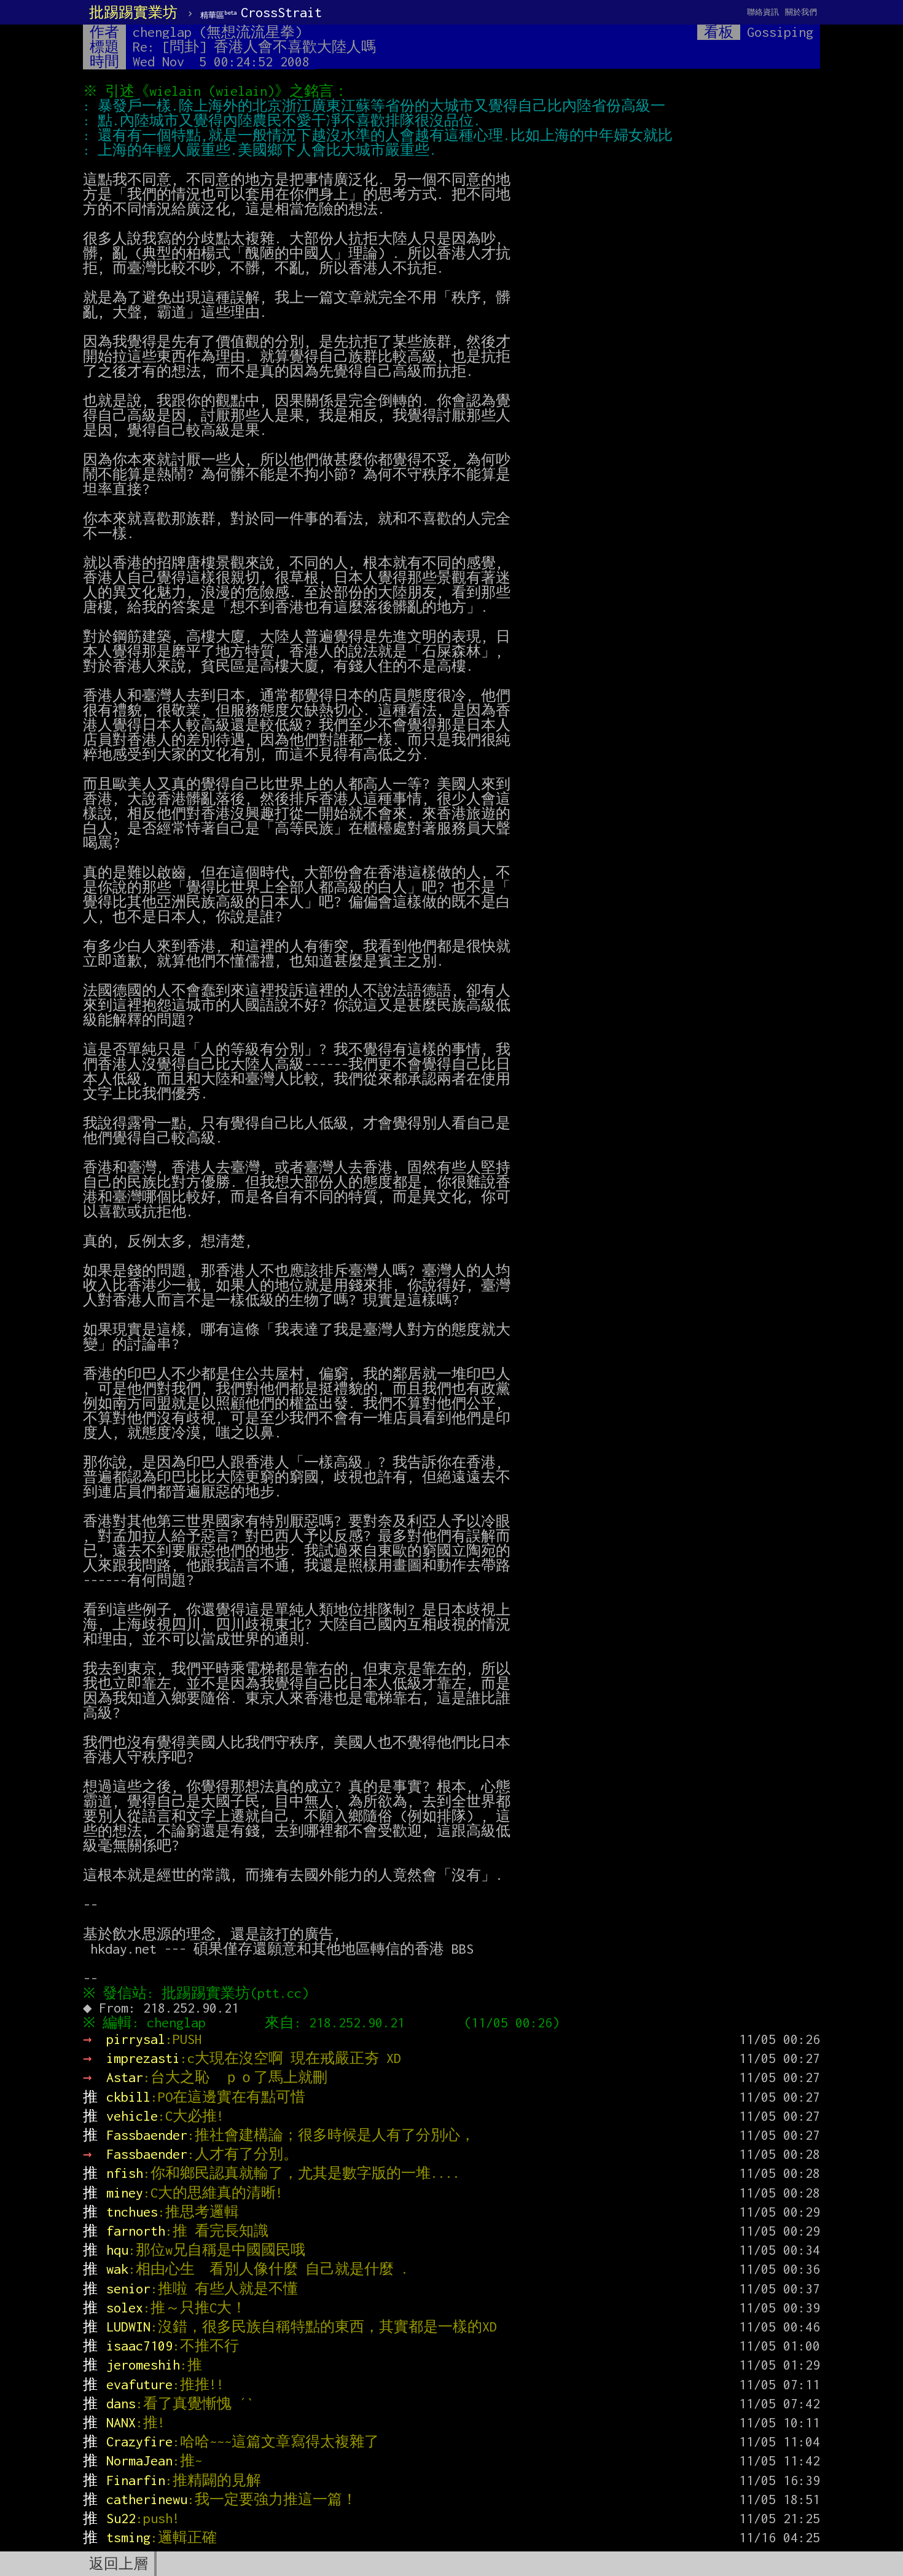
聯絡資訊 (763, 12)
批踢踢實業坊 (133, 12)
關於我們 (801, 12)
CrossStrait (261, 12)
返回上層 (119, 2564)
